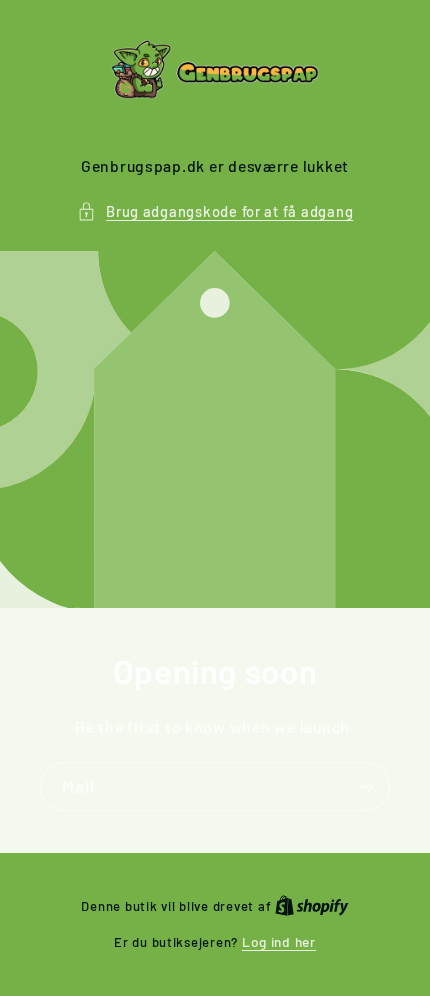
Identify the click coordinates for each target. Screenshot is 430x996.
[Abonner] (366, 786)
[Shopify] (312, 905)
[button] (215, 212)
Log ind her (279, 941)
